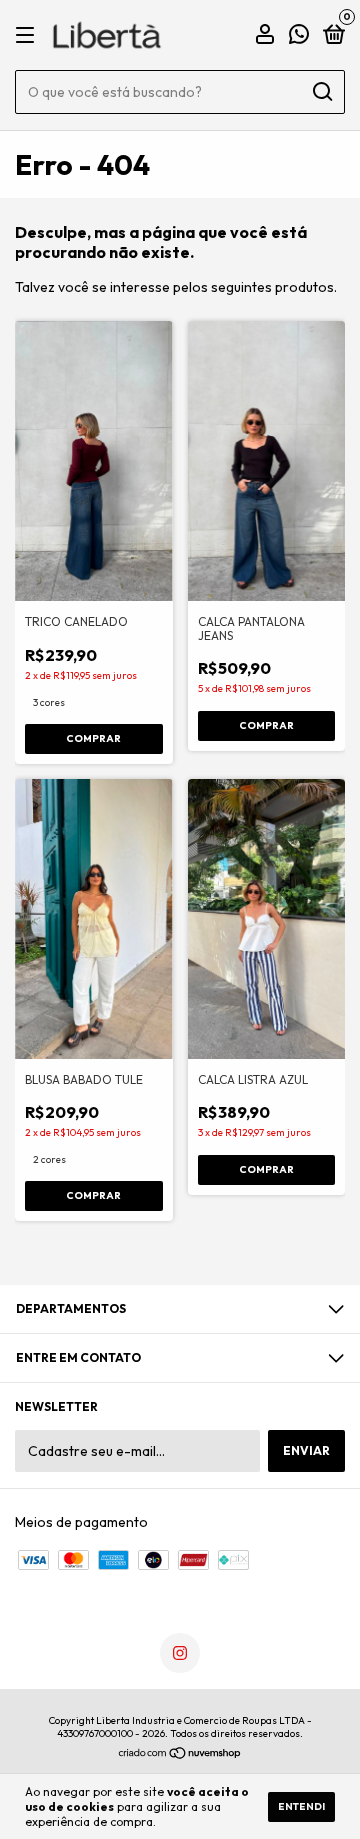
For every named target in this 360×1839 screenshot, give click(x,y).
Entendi (301, 1806)
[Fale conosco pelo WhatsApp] (299, 36)
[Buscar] (321, 92)
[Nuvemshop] (180, 1754)
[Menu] (28, 35)
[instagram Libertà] (180, 1653)
